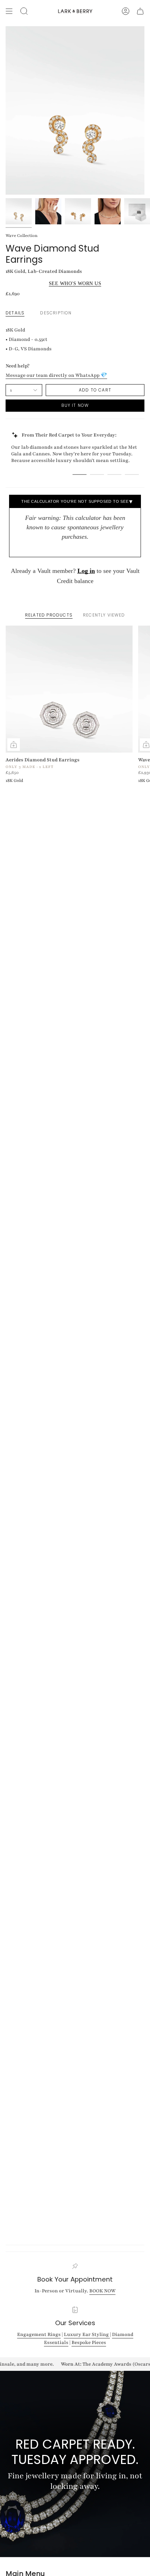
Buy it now (75, 405)
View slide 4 (132, 475)
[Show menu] (9, 11)
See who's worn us (75, 283)
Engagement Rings (39, 2334)
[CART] (140, 11)
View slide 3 (114, 475)
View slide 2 (97, 475)
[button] (24, 11)
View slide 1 (80, 475)
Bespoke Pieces (89, 2343)
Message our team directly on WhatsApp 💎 (56, 375)
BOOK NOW (102, 2291)
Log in (86, 571)
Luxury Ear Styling (87, 2334)
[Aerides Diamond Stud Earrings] (69, 689)
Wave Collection (22, 236)
